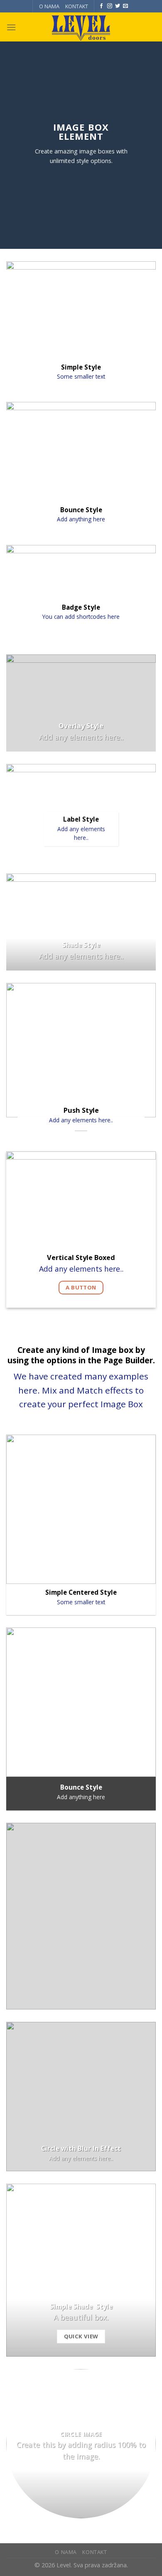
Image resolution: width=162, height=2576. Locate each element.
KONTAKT (77, 6)
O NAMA (49, 6)
